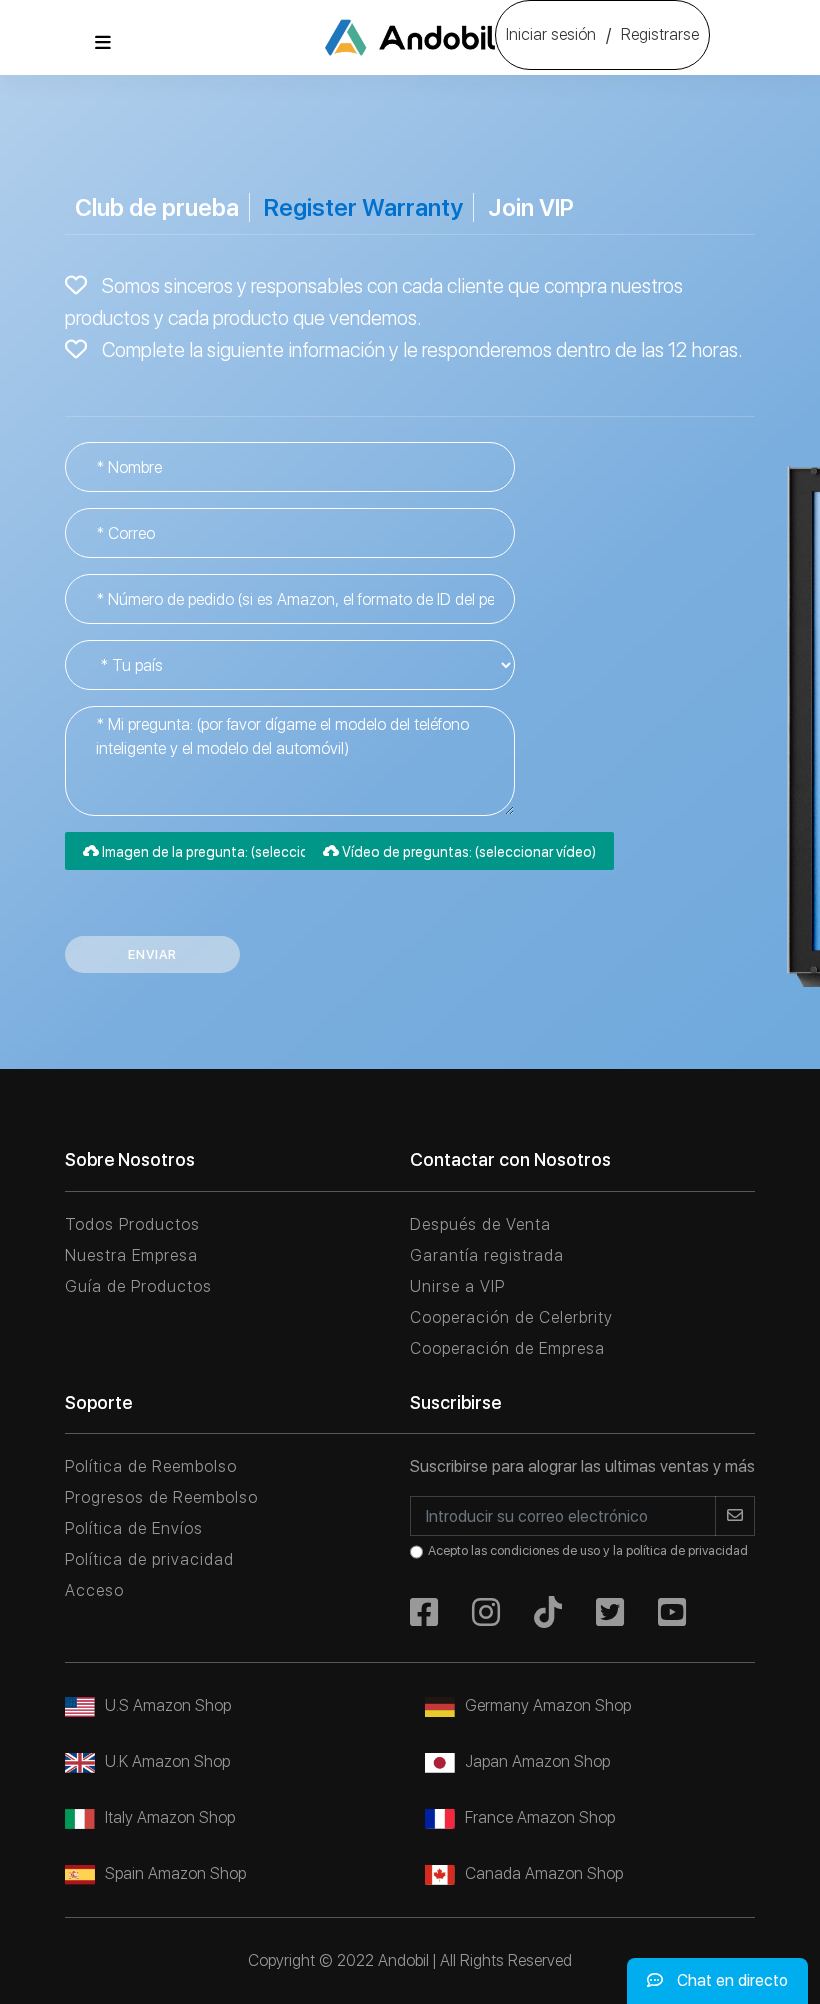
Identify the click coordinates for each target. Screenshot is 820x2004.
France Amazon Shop (540, 1817)
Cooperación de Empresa (507, 1348)
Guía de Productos (138, 1286)
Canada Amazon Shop (544, 1873)
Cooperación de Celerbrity (511, 1317)
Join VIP (531, 207)
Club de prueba (157, 207)
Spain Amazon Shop (175, 1873)
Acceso (94, 1590)
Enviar (152, 954)
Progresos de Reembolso (161, 1497)
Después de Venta (480, 1224)
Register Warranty (363, 207)
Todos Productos (132, 1224)
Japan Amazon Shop (537, 1761)
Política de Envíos (134, 1528)
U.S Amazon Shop (168, 1705)
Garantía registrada (487, 1255)
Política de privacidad (149, 1559)
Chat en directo (730, 1980)
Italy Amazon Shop (170, 1817)
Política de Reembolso (151, 1466)
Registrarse (660, 34)
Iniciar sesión (551, 34)
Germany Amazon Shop (548, 1705)
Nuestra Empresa (131, 1255)
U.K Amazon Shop (167, 1761)
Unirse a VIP (457, 1286)
